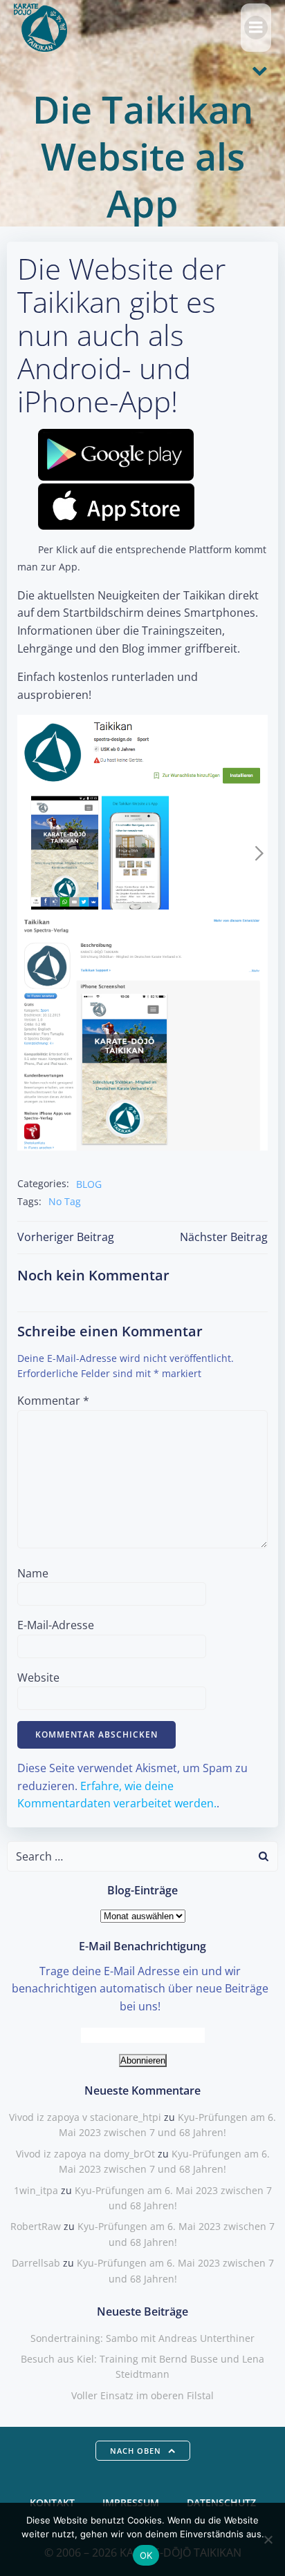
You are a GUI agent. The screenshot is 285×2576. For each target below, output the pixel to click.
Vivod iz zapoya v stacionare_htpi (85, 2117)
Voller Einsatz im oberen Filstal (142, 2395)
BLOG (89, 1184)
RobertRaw (36, 2226)
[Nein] (268, 2539)
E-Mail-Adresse (56, 1625)
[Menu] (256, 28)
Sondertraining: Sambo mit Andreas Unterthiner (142, 2338)
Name (33, 1573)
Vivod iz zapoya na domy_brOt (85, 2154)
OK (146, 2555)
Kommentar (53, 1401)
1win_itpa (36, 2190)
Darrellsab (36, 2263)
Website (38, 1678)
